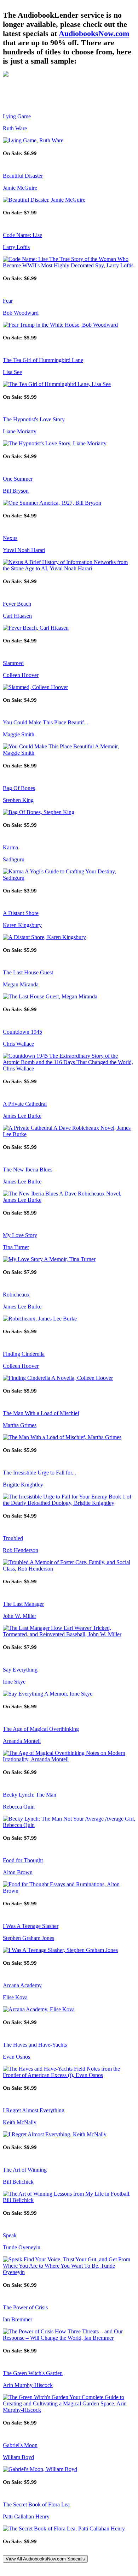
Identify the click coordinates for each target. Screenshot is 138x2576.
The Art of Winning (25, 2170)
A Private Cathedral (25, 1104)
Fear (8, 301)
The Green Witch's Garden (33, 2373)
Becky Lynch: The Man (30, 1795)
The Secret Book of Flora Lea (36, 2504)
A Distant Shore (21, 913)
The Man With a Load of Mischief (41, 1413)
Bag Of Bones (19, 788)
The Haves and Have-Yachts (35, 2045)
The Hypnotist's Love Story (34, 419)
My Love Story (20, 1235)
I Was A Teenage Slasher (31, 1926)
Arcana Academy (22, 1985)
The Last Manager (23, 1604)
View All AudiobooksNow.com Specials (45, 2559)
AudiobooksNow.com (94, 33)
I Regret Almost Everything (34, 2110)
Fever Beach (17, 604)
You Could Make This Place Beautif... (45, 722)
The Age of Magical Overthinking (41, 1729)
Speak (10, 2235)
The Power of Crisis (25, 2307)
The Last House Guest (28, 972)
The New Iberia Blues (28, 1170)
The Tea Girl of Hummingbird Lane (43, 360)
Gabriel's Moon (20, 2445)
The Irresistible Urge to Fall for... (39, 1473)
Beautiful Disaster (23, 176)
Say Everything (20, 1670)
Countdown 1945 (22, 1032)
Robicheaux (16, 1295)
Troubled (13, 1538)
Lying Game (17, 116)
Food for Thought (23, 1860)
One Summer (18, 479)
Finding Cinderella (24, 1354)
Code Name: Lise (22, 235)
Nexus (10, 538)
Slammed (13, 663)
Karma (10, 847)
